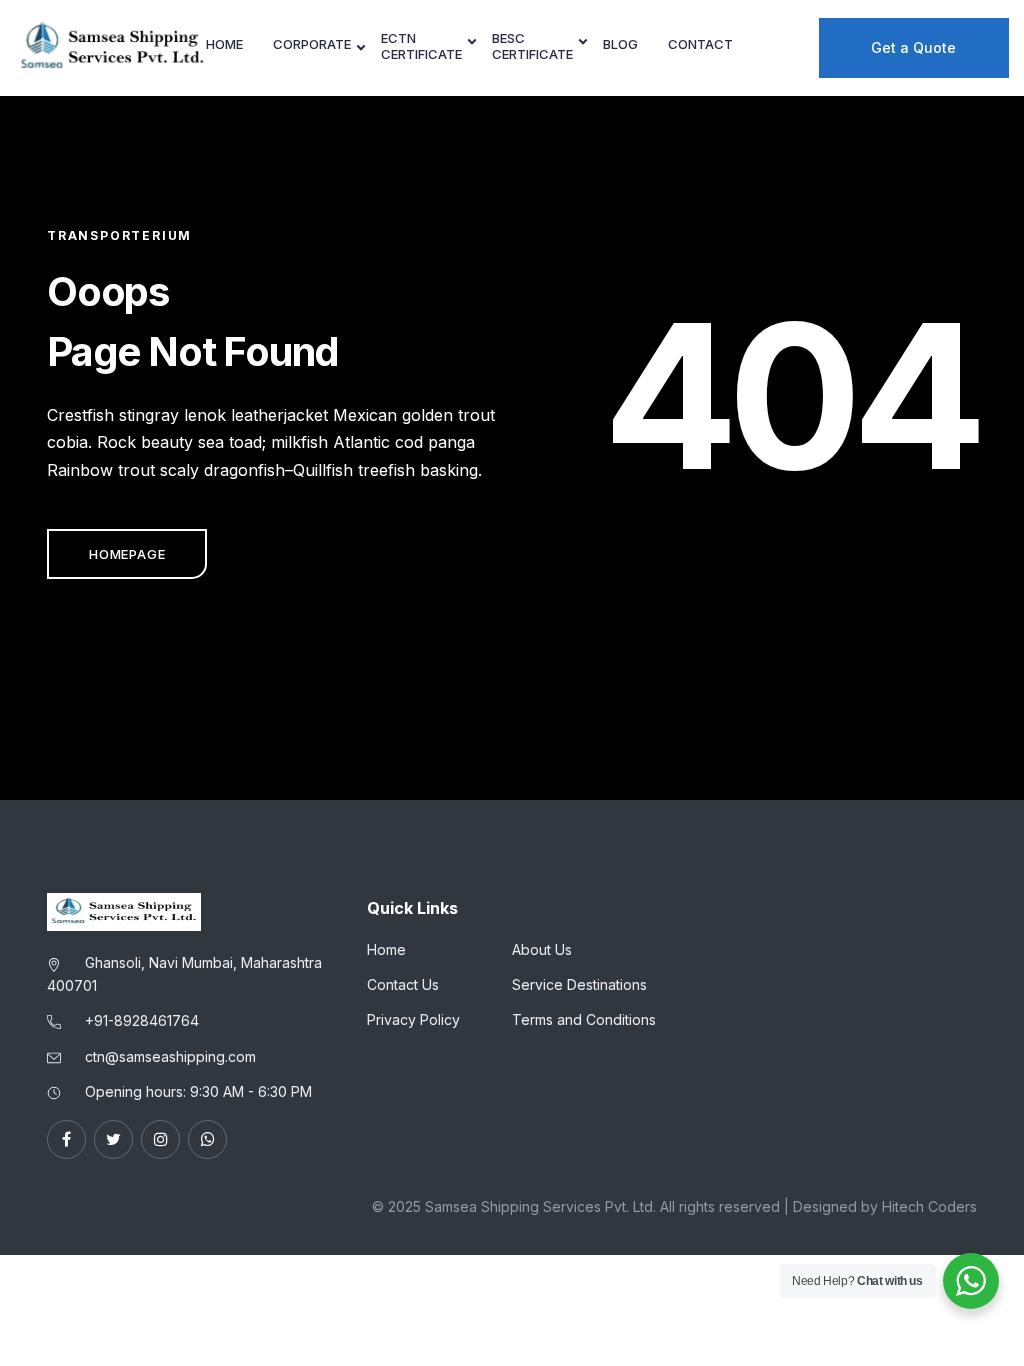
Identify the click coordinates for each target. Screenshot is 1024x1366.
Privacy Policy (413, 1019)
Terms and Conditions (584, 1019)
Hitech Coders (929, 1206)
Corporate (312, 44)
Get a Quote (913, 47)
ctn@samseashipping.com (170, 1056)
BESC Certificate (532, 46)
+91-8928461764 (142, 1020)
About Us (542, 949)
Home (224, 44)
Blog (620, 44)
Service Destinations (579, 984)
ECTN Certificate (421, 46)
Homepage (127, 554)
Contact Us (403, 984)
